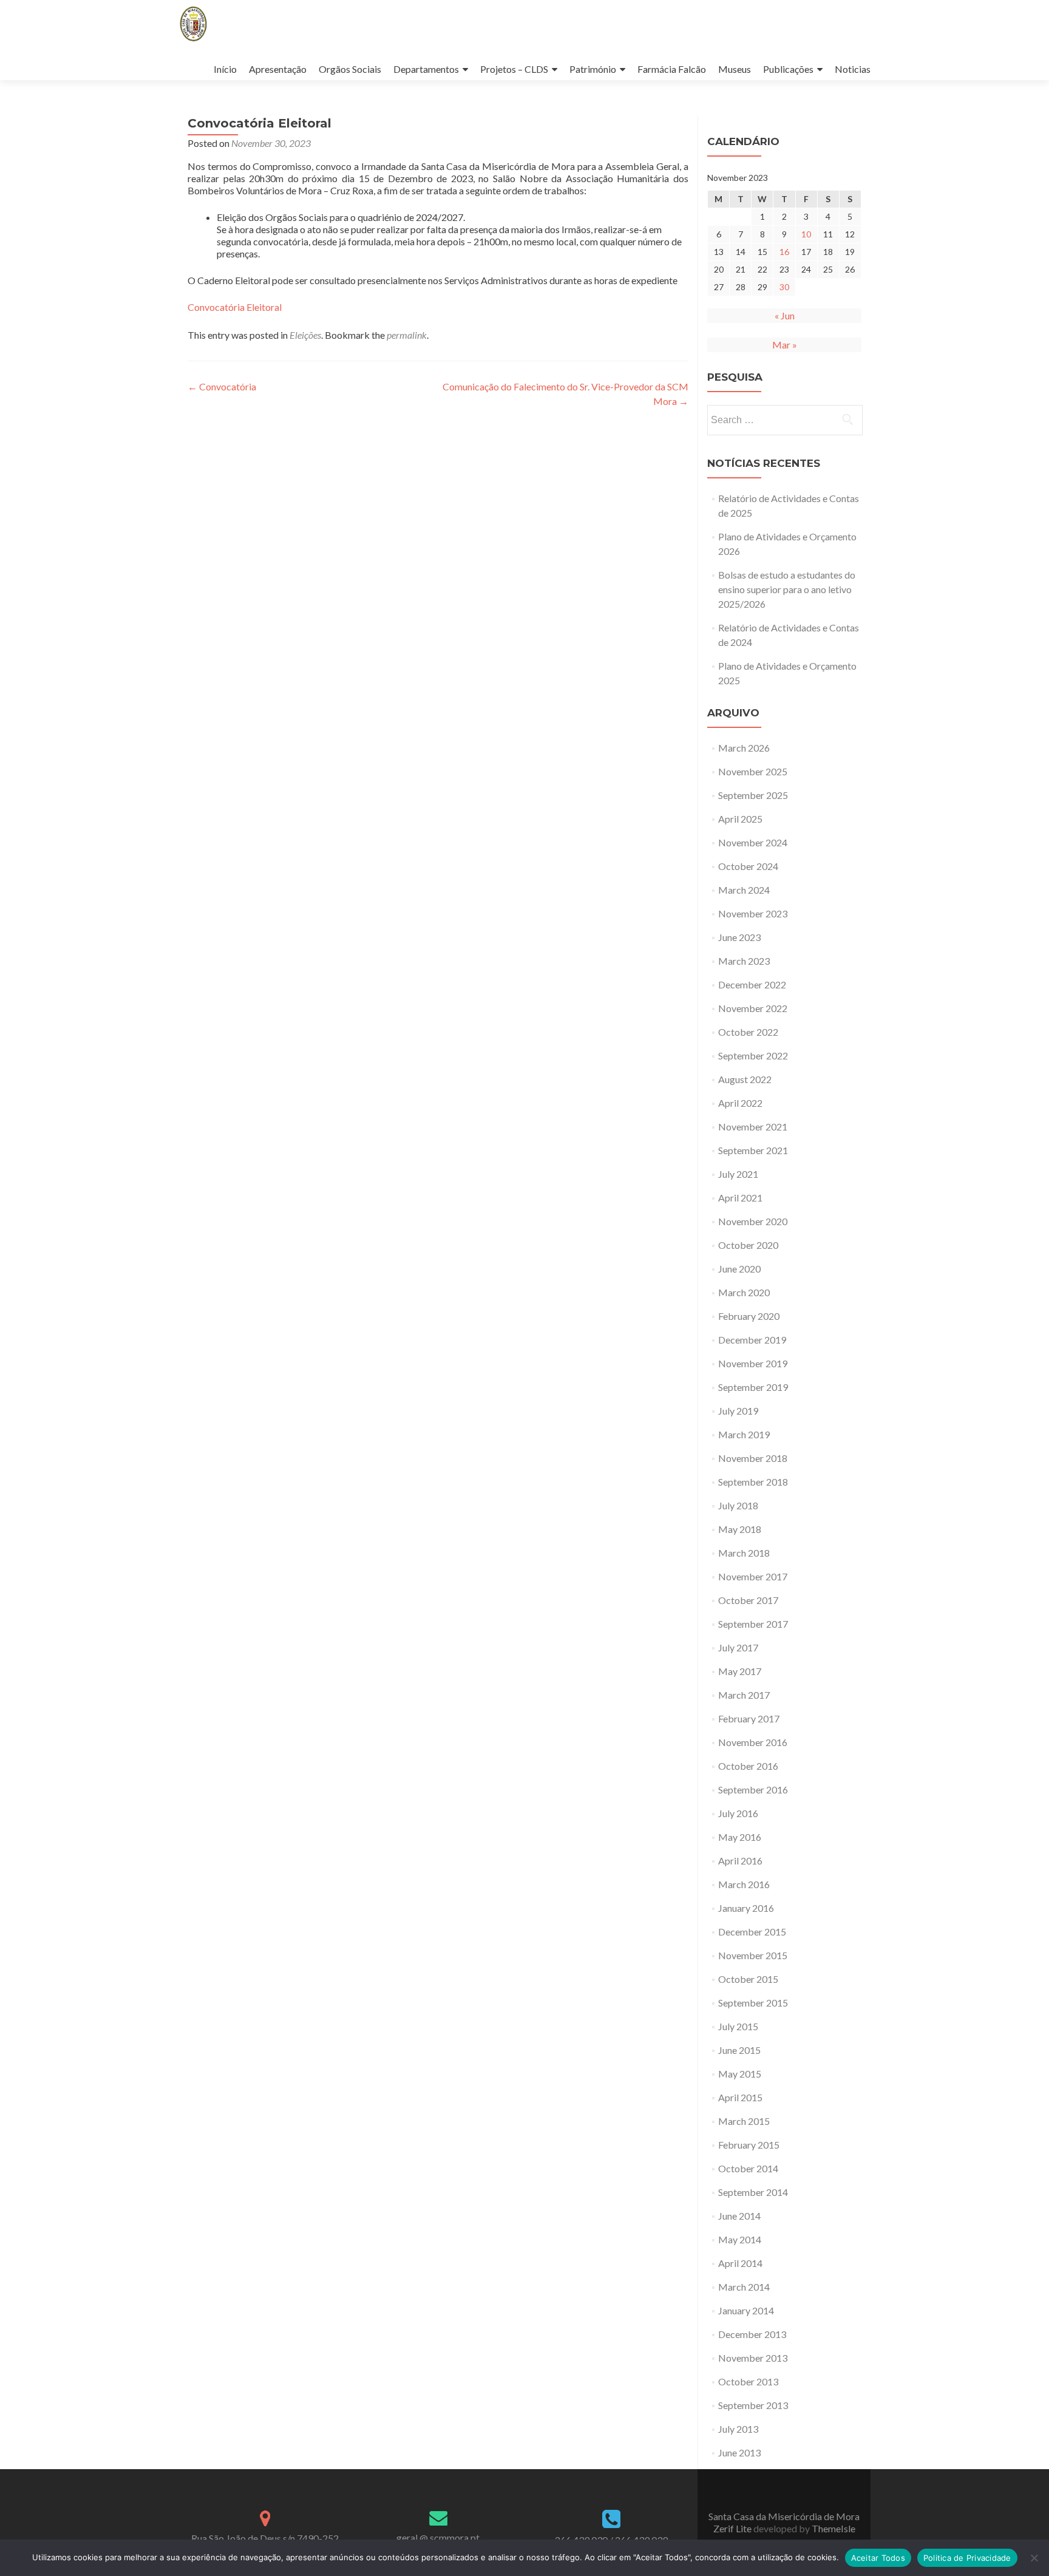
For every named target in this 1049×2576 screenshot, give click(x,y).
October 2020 (748, 1245)
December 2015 (752, 1932)
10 (806, 234)
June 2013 (739, 2452)
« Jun (785, 315)
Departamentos (426, 69)
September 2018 (753, 1482)
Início (225, 69)
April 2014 (740, 2263)
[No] (1034, 2558)
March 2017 (744, 1695)
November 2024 (753, 842)
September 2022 (753, 1055)
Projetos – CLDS (514, 69)
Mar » (785, 345)
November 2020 (753, 1221)
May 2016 (740, 1837)
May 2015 (740, 2074)
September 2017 (753, 1624)
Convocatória (222, 386)
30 (784, 287)
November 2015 (753, 1955)
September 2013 (753, 2405)
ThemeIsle (833, 2528)
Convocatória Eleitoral (235, 307)
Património (593, 69)
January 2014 (746, 2310)
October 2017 (748, 1600)
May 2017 (740, 1671)
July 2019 (738, 1411)
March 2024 (744, 890)
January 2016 (746, 1908)
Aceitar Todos (878, 2558)
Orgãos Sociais (350, 69)
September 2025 (753, 795)
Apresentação (278, 69)
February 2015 (749, 2145)
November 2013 (753, 2358)
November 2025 (753, 771)
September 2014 (753, 2192)
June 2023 (739, 937)
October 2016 (748, 1766)
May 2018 (740, 1529)
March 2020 (744, 1292)
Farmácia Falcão (672, 69)
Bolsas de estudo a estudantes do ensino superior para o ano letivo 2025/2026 (787, 589)
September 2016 (753, 1789)
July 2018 (738, 1505)
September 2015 (753, 2003)
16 (784, 252)
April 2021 (740, 1198)
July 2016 (738, 1813)
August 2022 (745, 1079)
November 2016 (753, 1742)
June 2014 (739, 2216)
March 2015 (744, 2121)
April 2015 (740, 2097)
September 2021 (753, 1150)
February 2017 (749, 1718)
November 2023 (753, 913)
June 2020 (739, 1269)
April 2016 (740, 1861)
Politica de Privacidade (967, 2558)
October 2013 (748, 2381)
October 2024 (748, 866)
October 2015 (748, 1979)
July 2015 (738, 2026)
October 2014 (748, 2168)
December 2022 (752, 984)
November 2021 (753, 1127)
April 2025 (740, 819)
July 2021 (738, 1174)
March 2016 (744, 1884)
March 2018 (744, 1553)
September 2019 (753, 1387)
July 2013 (738, 2429)
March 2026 (744, 748)
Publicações (788, 69)
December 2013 (752, 2334)
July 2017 (738, 1647)
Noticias (853, 69)
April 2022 (740, 1103)
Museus (735, 69)
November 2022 (753, 1008)
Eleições (305, 335)
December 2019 (752, 1340)
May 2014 (740, 2239)
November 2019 (753, 1363)
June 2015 (739, 2050)
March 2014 (744, 2287)
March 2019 (744, 1434)
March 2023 (744, 961)
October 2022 (748, 1032)
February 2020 (749, 1316)
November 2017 (753, 1576)
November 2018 (753, 1458)
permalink (407, 335)
